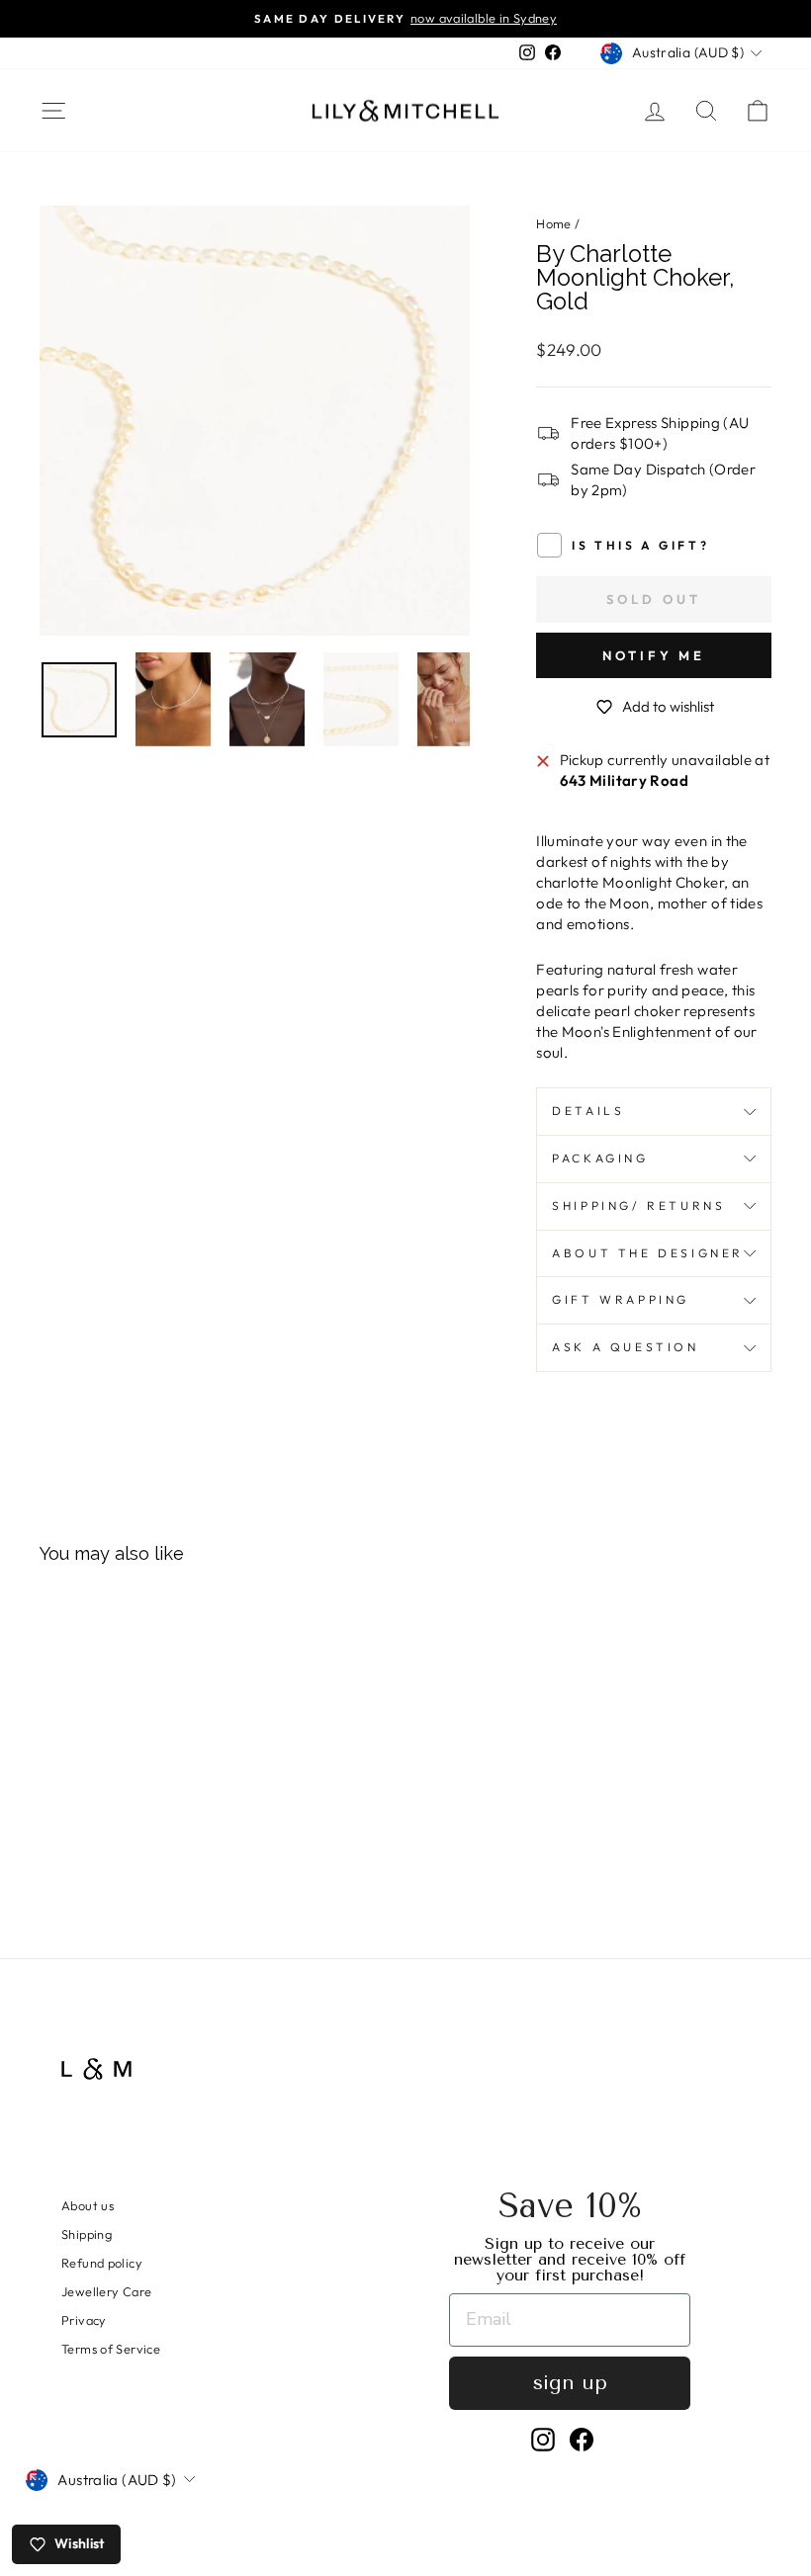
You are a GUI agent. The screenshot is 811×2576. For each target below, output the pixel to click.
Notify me (654, 655)
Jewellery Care (106, 2291)
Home (554, 223)
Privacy (84, 2320)
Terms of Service (111, 2349)
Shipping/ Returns (638, 1205)
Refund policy (102, 2263)
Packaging (600, 1158)
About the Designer (648, 1253)
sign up (570, 2383)
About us (88, 2205)
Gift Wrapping (621, 1299)
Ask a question (625, 1347)
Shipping (87, 2234)
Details (588, 1111)
